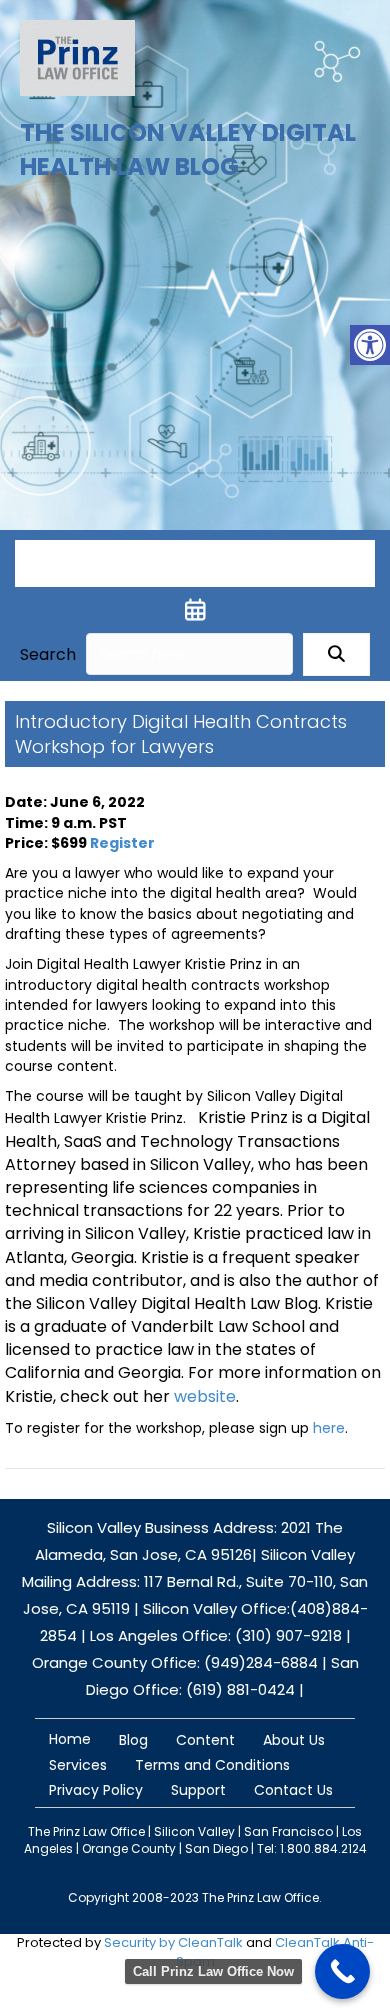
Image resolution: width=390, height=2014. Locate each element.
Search (48, 654)
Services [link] (78, 1765)
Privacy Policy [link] (96, 1790)
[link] (370, 345)
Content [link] (205, 1740)
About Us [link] (294, 1740)
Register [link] (122, 843)
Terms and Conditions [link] (212, 1765)
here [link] (329, 1428)
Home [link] (70, 1739)
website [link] (205, 1396)
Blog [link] (133, 1740)
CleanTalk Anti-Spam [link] (275, 1952)
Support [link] (198, 1790)
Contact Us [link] (293, 1790)
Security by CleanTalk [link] (173, 1942)
